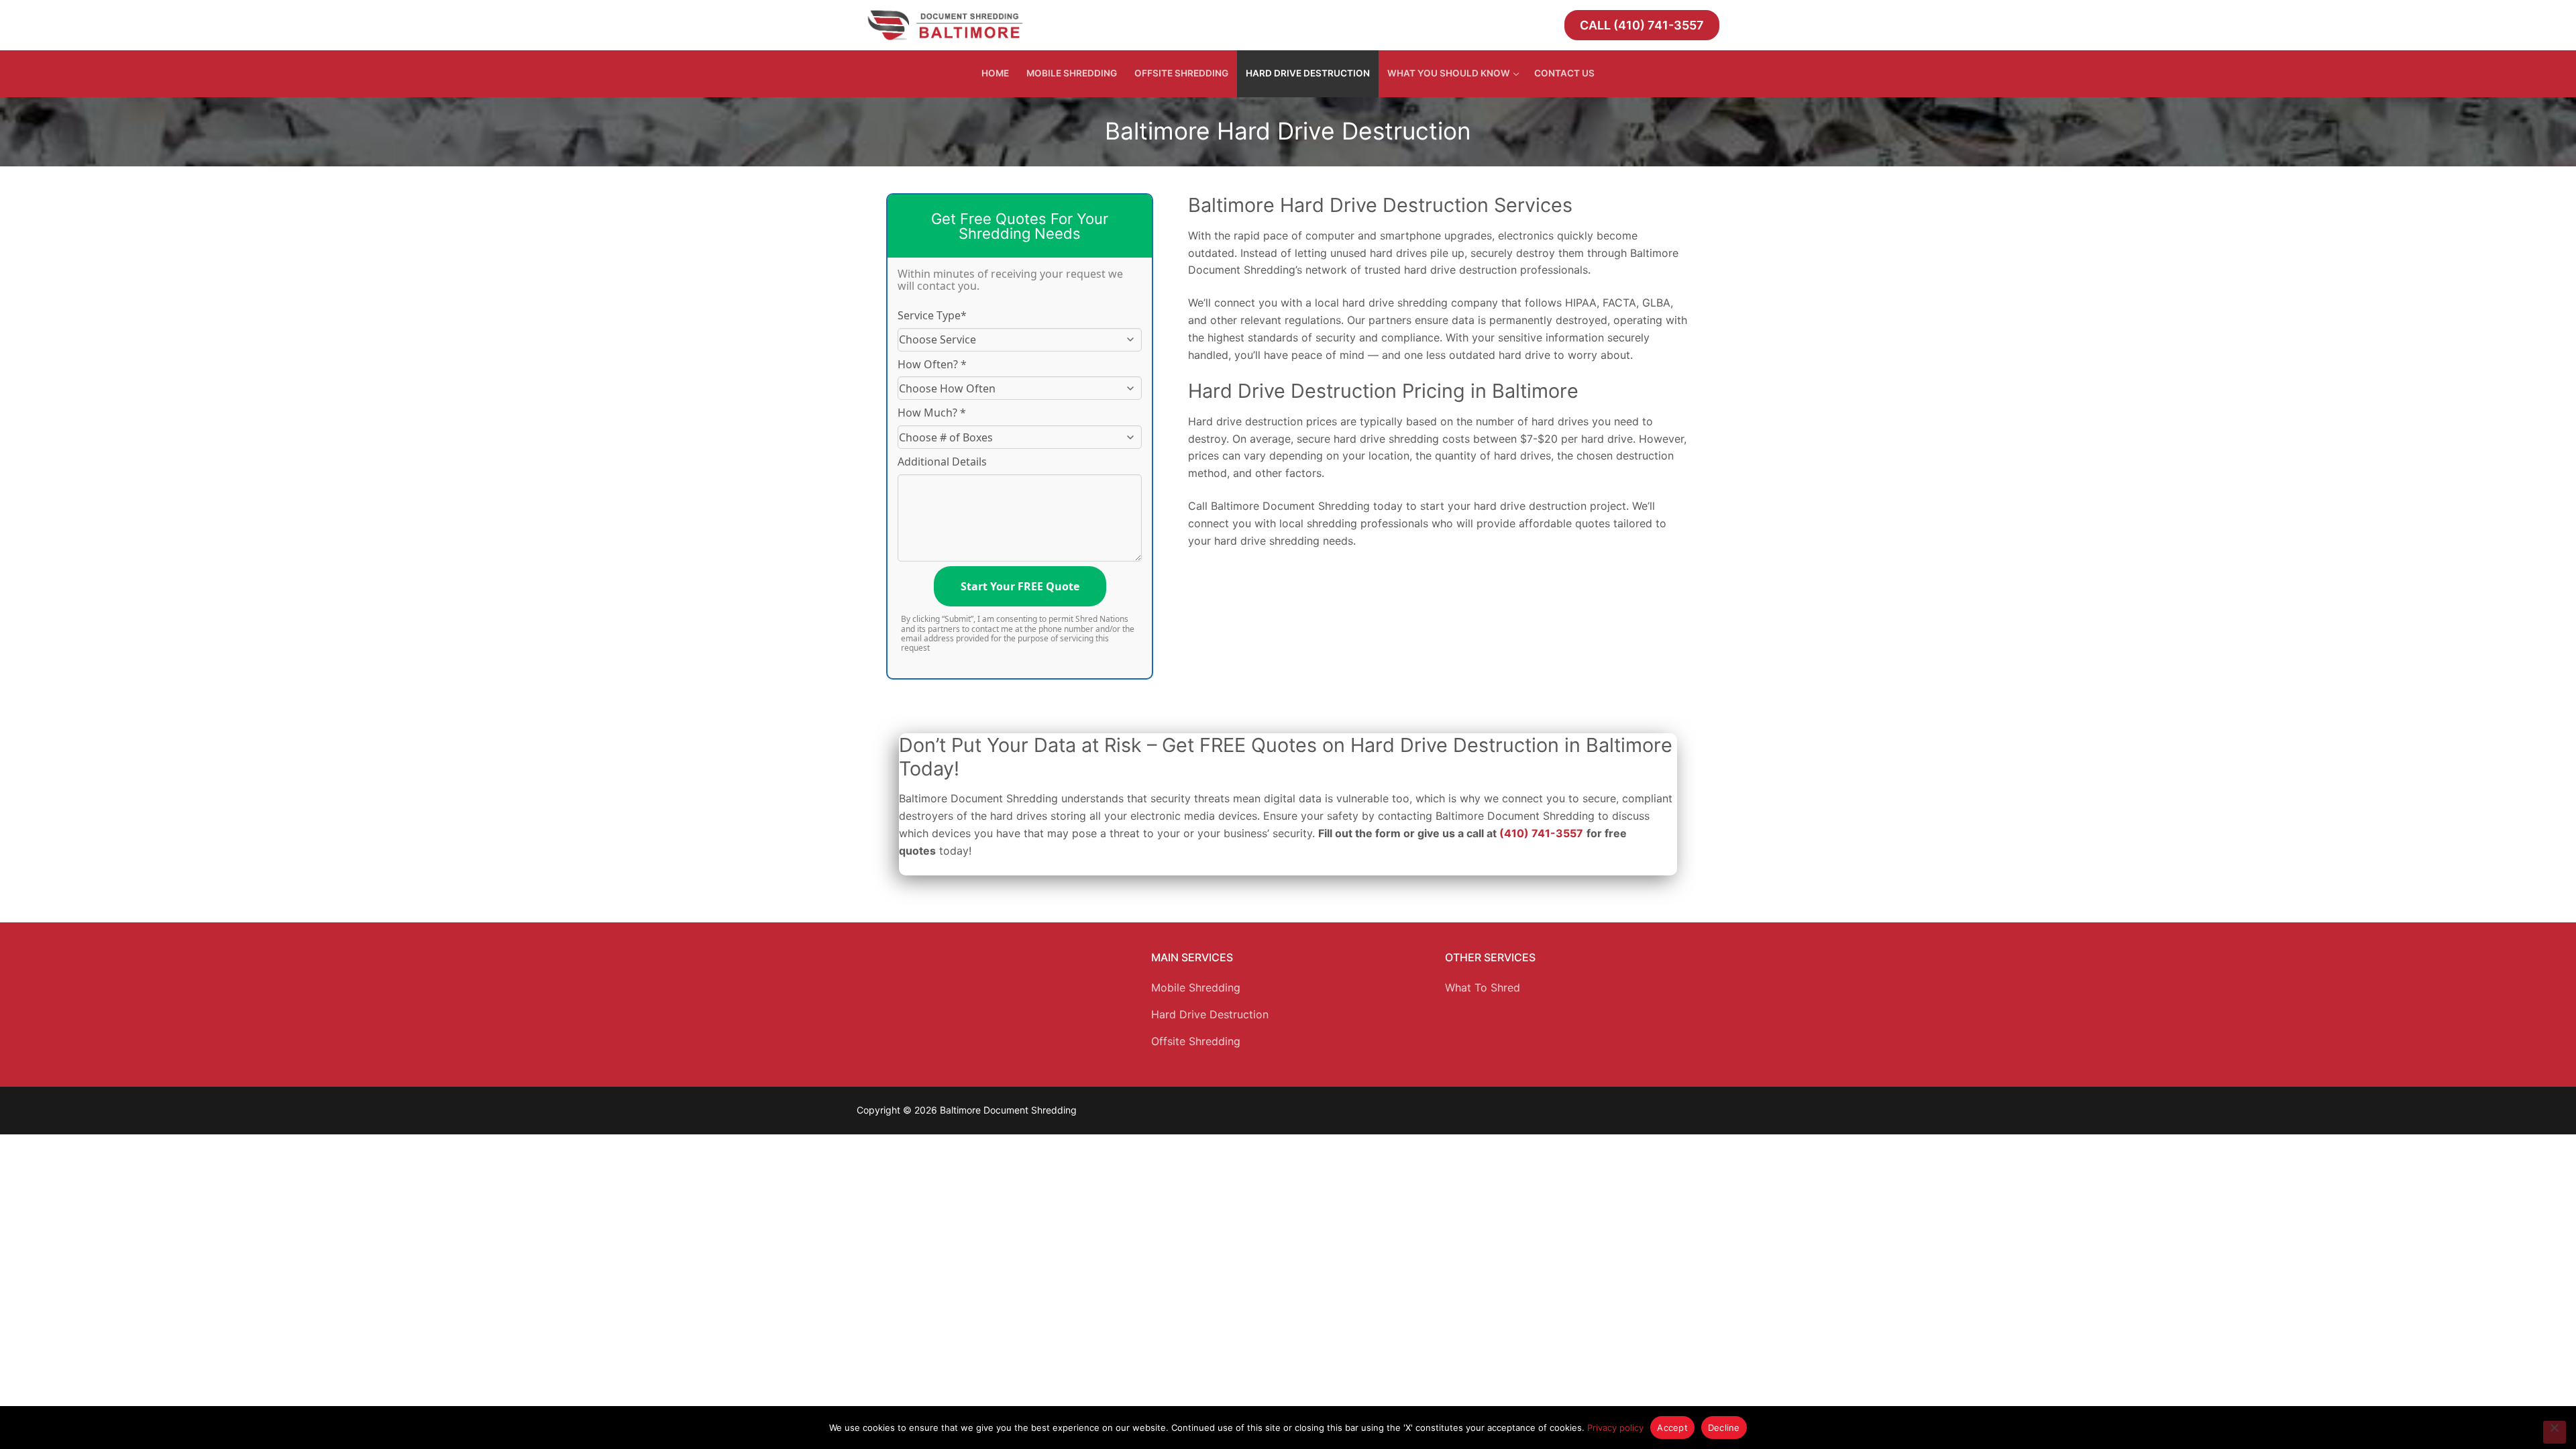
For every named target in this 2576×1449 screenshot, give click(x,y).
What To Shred (1483, 987)
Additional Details (942, 462)
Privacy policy (1615, 1428)
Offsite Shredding (1196, 1041)
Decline (1724, 1428)
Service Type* (932, 315)
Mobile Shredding (1196, 987)
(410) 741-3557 (1541, 833)
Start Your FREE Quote (1020, 586)
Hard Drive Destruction (1210, 1014)
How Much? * (932, 413)
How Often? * (932, 364)
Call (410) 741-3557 (1642, 25)
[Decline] (2555, 1432)
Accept (1672, 1428)
